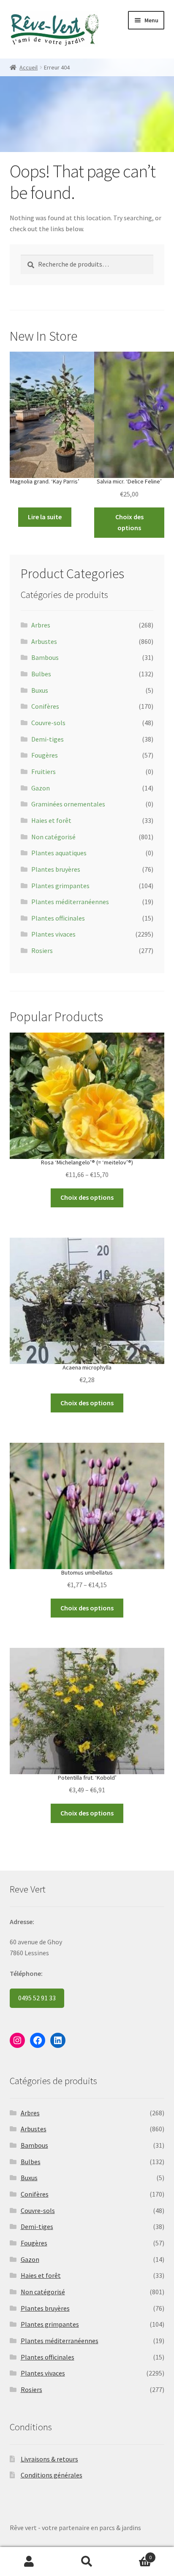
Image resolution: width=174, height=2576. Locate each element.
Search (87, 2562)
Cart (134, 2554)
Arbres (41, 625)
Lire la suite (45, 517)
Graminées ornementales (68, 804)
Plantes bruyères (56, 869)
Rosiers (42, 950)
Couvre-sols (48, 723)
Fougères (45, 755)
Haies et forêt (51, 820)
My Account (29, 2562)
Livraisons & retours (49, 2459)
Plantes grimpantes (60, 886)
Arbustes (44, 641)
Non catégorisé (53, 837)
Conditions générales (52, 2475)
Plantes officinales (58, 918)
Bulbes (41, 674)
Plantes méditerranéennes (70, 902)
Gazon (41, 788)
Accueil (29, 67)
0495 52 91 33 (37, 1998)
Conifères (45, 706)
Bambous (45, 657)
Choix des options (129, 522)
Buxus (40, 690)
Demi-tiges (48, 739)
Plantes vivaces (53, 934)
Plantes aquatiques (59, 853)
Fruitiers (43, 771)
